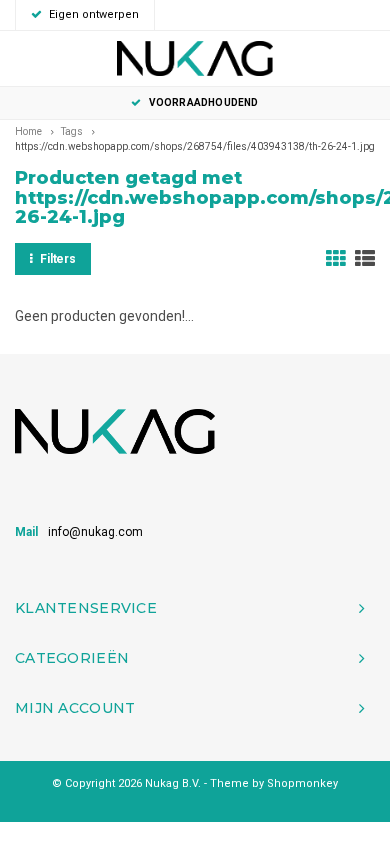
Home (28, 131)
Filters (58, 259)
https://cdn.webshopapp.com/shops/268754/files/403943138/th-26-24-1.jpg (195, 146)
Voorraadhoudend (203, 102)
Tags (72, 131)
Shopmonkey (302, 783)
